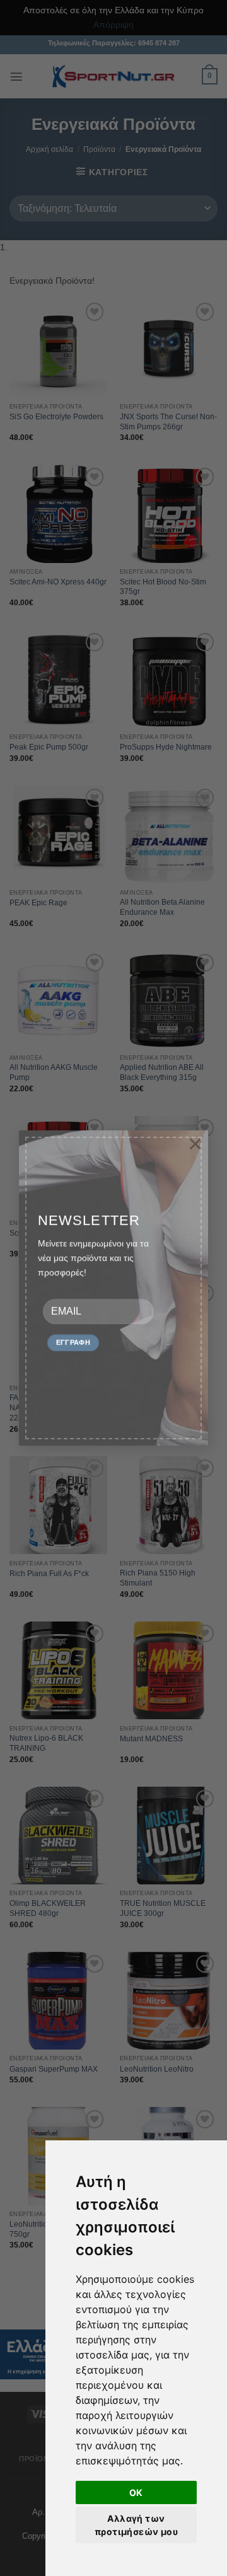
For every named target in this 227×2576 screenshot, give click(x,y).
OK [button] (136, 2492)
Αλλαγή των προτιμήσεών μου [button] (136, 2525)
